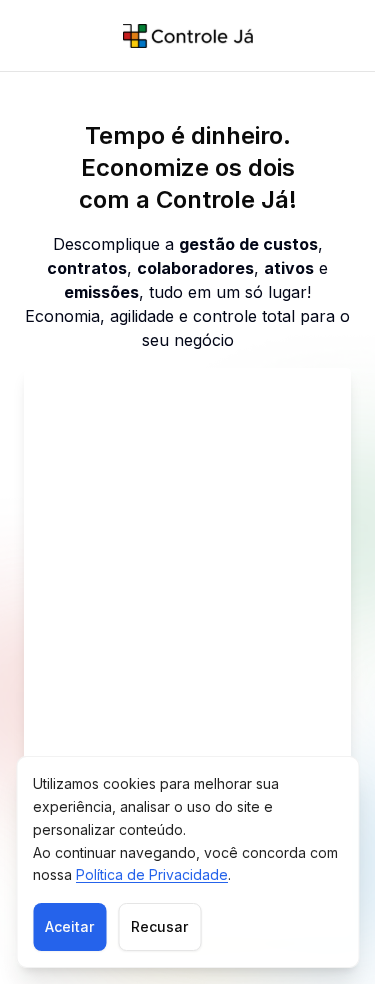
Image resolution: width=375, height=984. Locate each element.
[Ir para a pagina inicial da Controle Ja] (188, 36)
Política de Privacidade (152, 874)
